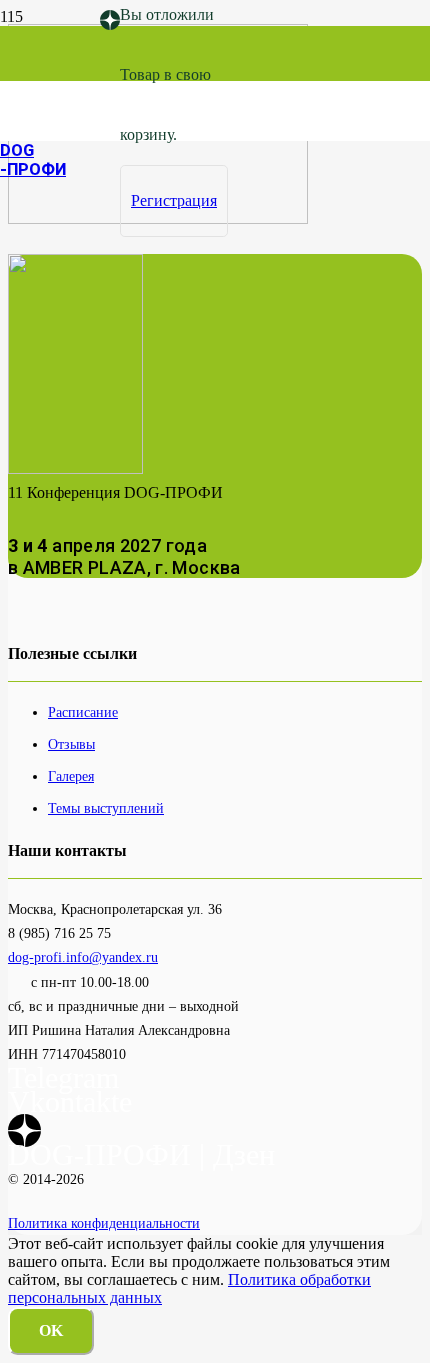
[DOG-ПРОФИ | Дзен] (110, 20)
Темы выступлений (106, 808)
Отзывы (71, 744)
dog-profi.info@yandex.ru (83, 957)
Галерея (71, 776)
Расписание (83, 712)
